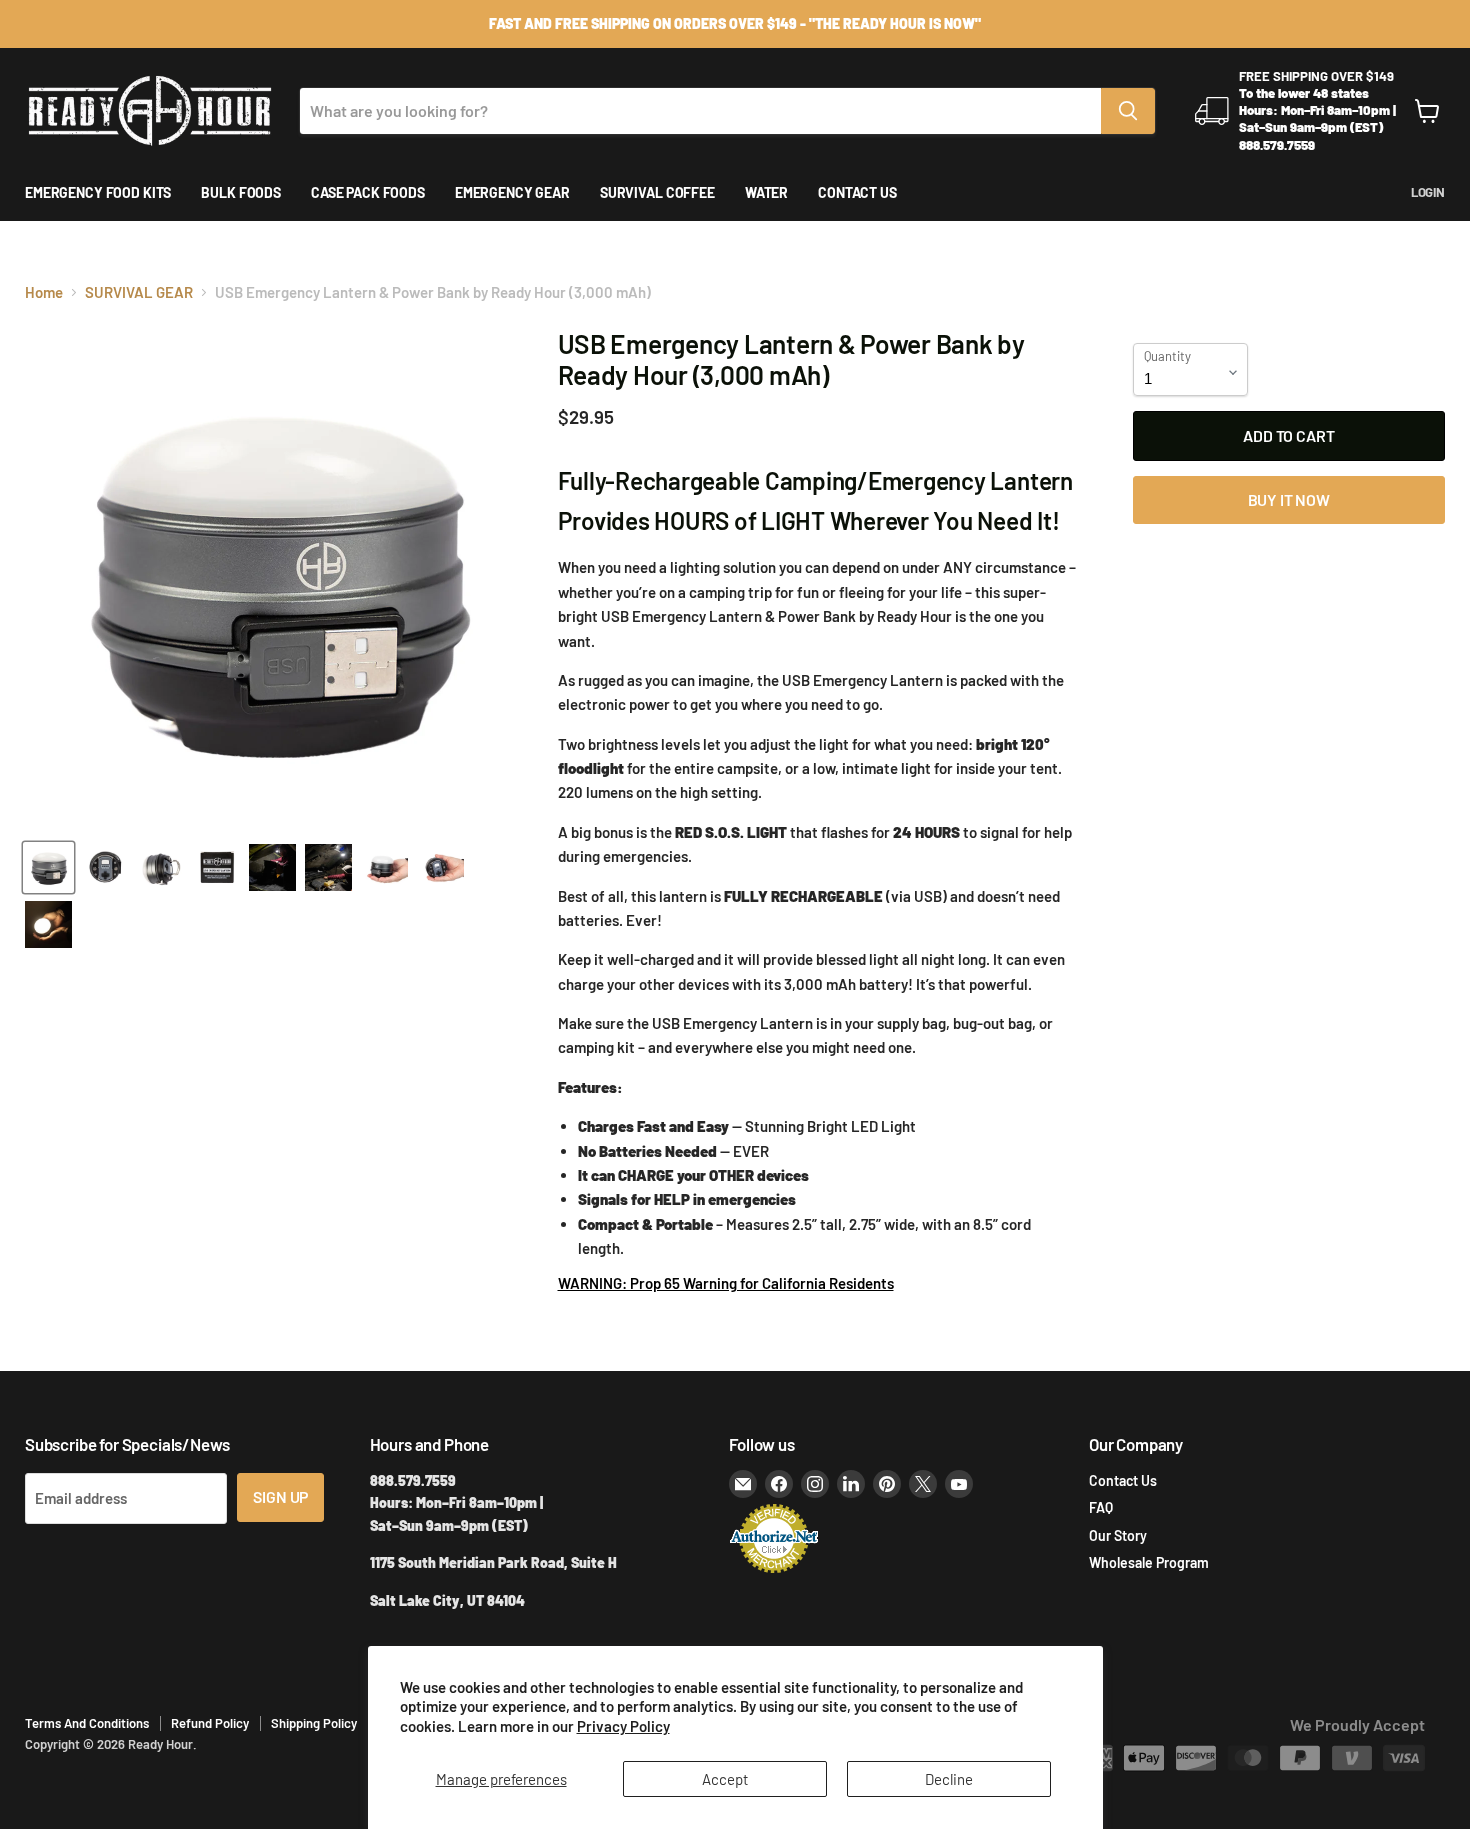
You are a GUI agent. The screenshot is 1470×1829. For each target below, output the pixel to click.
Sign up (280, 1496)
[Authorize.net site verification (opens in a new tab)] (774, 1571)
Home (44, 292)
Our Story (1118, 1535)
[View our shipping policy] (735, 24)
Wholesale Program (1149, 1562)
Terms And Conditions (87, 1723)
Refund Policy (210, 1723)
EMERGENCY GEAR (512, 192)
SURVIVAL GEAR (139, 292)
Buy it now (1289, 499)
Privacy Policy (623, 1726)
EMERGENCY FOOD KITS (98, 192)
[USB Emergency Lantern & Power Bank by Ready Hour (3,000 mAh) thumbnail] (48, 867)
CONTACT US (857, 192)
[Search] (1128, 111)
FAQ (1101, 1507)
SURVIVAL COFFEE (657, 192)
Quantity (1167, 356)
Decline (949, 1779)
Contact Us (1123, 1480)
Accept (725, 1779)
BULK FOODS (241, 192)
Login (1428, 192)
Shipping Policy (314, 1723)
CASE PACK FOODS (368, 192)
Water (766, 192)
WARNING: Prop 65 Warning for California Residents (726, 1283)
